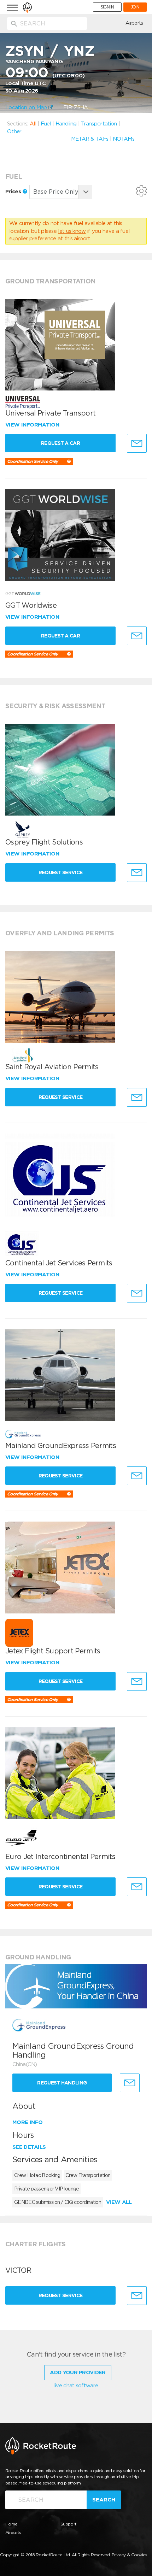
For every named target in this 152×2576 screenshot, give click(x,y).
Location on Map (27, 107)
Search (104, 2500)
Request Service (61, 872)
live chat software (76, 2386)
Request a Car (60, 443)
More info (28, 2122)
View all (119, 2202)
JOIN (135, 7)
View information (33, 425)
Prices (14, 192)
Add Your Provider (78, 2372)
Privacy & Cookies (130, 2555)
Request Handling (62, 2083)
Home (11, 2524)
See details (29, 2147)
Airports (134, 23)
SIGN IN (107, 7)
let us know (72, 231)
